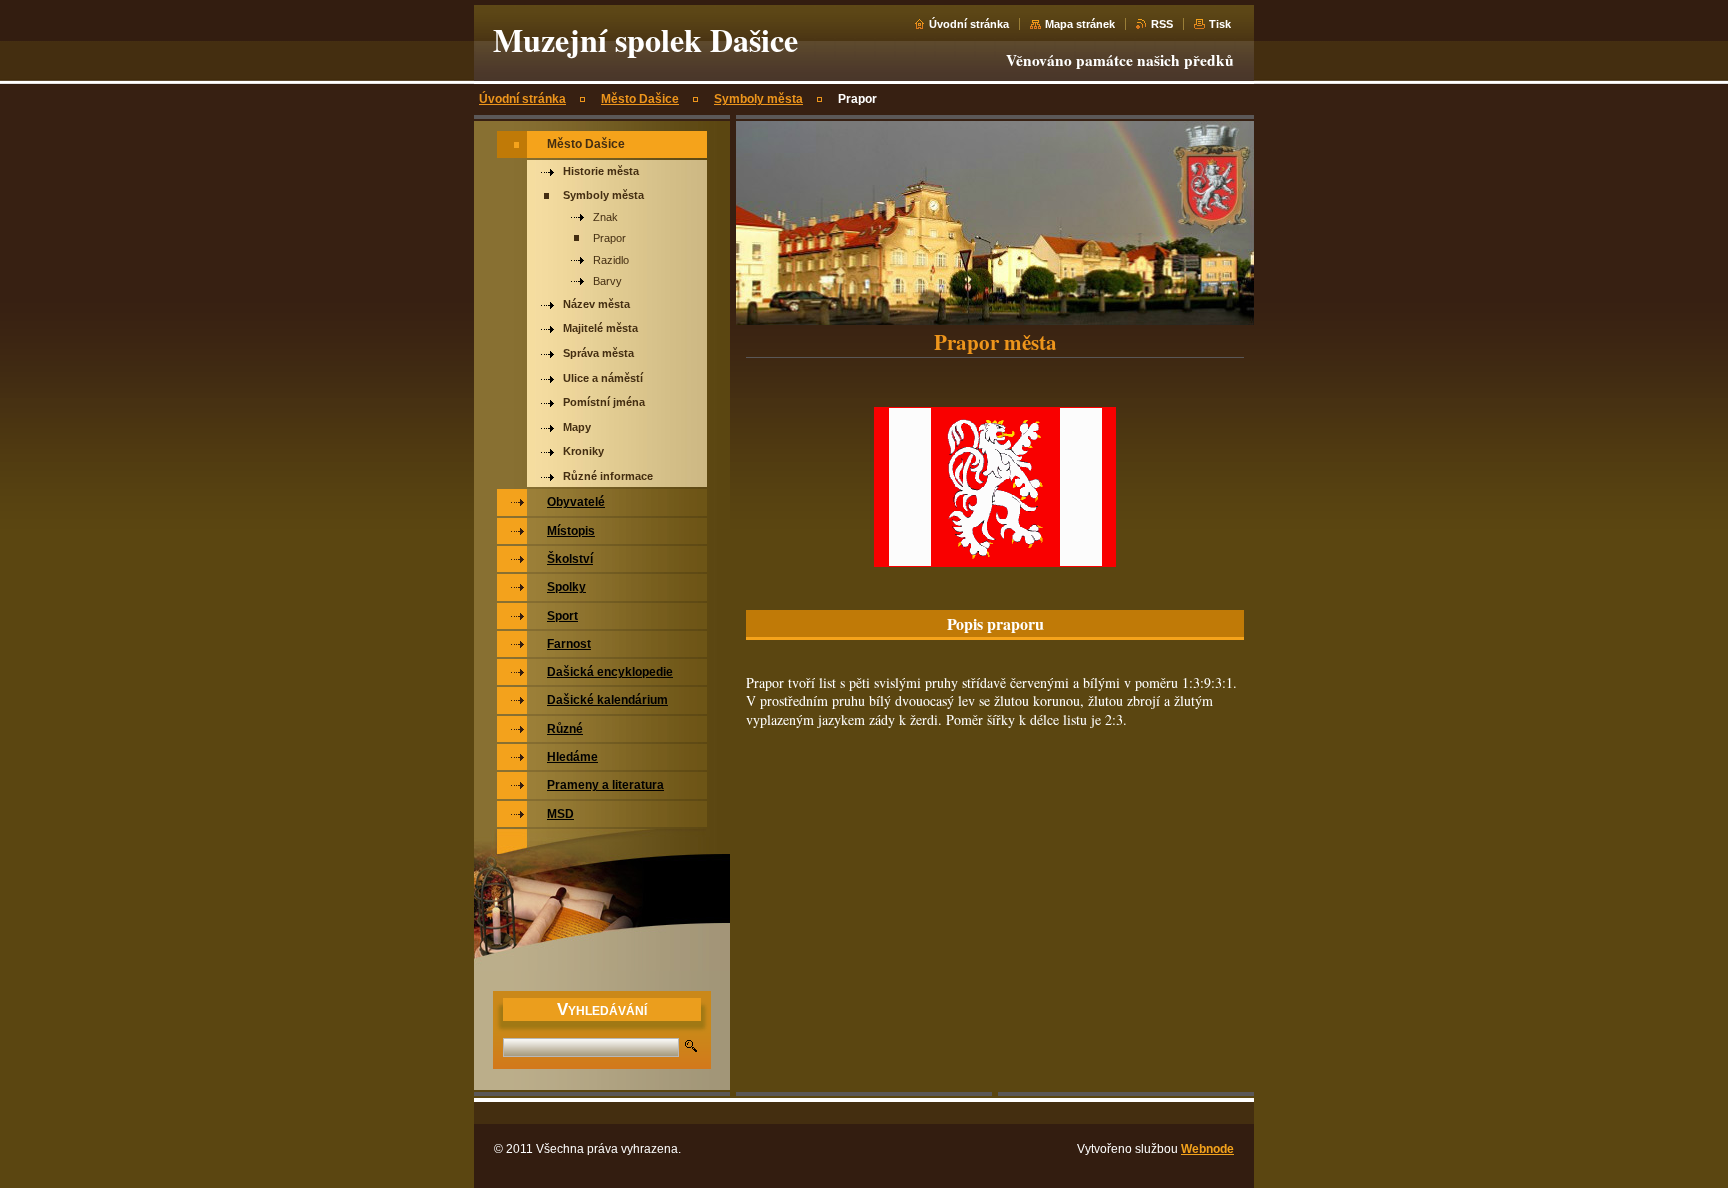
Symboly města (758, 99)
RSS (1162, 24)
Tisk (1220, 24)
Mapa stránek (1080, 24)
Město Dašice (640, 99)
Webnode (1207, 1149)
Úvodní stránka (969, 24)
